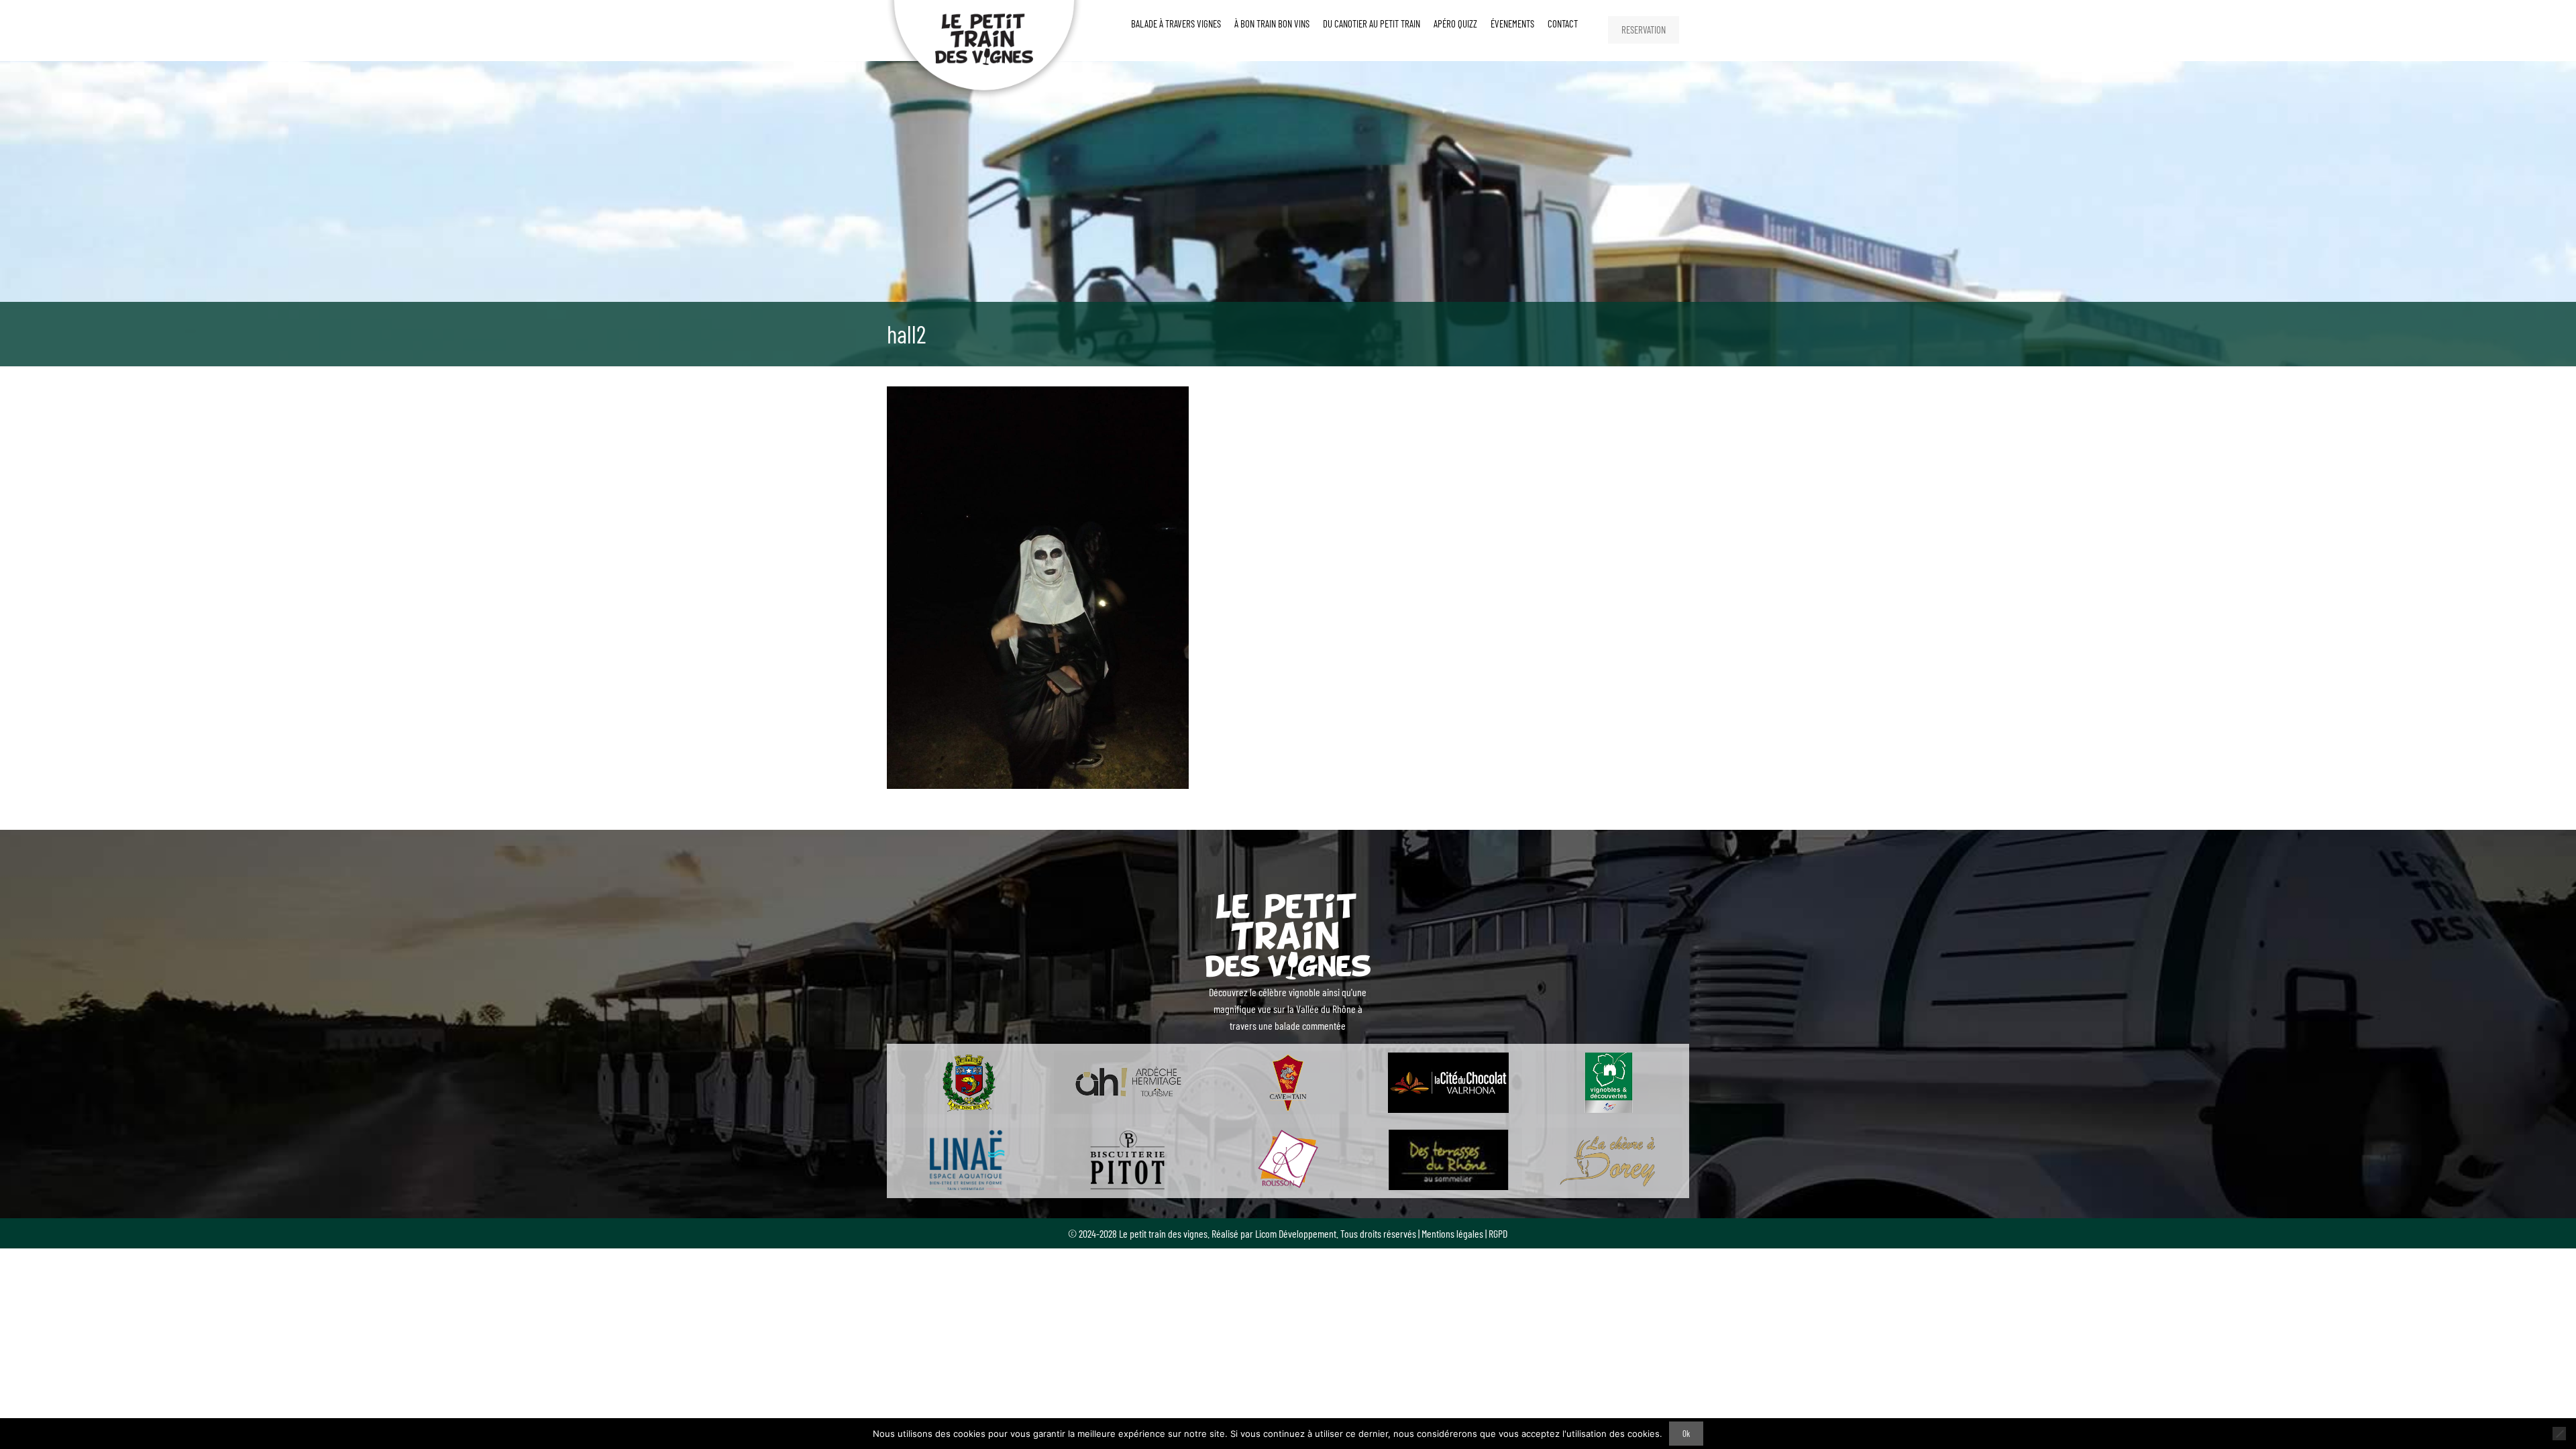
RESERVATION (1644, 30)
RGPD (1498, 1233)
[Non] (2559, 1434)
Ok (1686, 1434)
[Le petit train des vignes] (985, 50)
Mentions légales (1452, 1233)
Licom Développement (1296, 1233)
